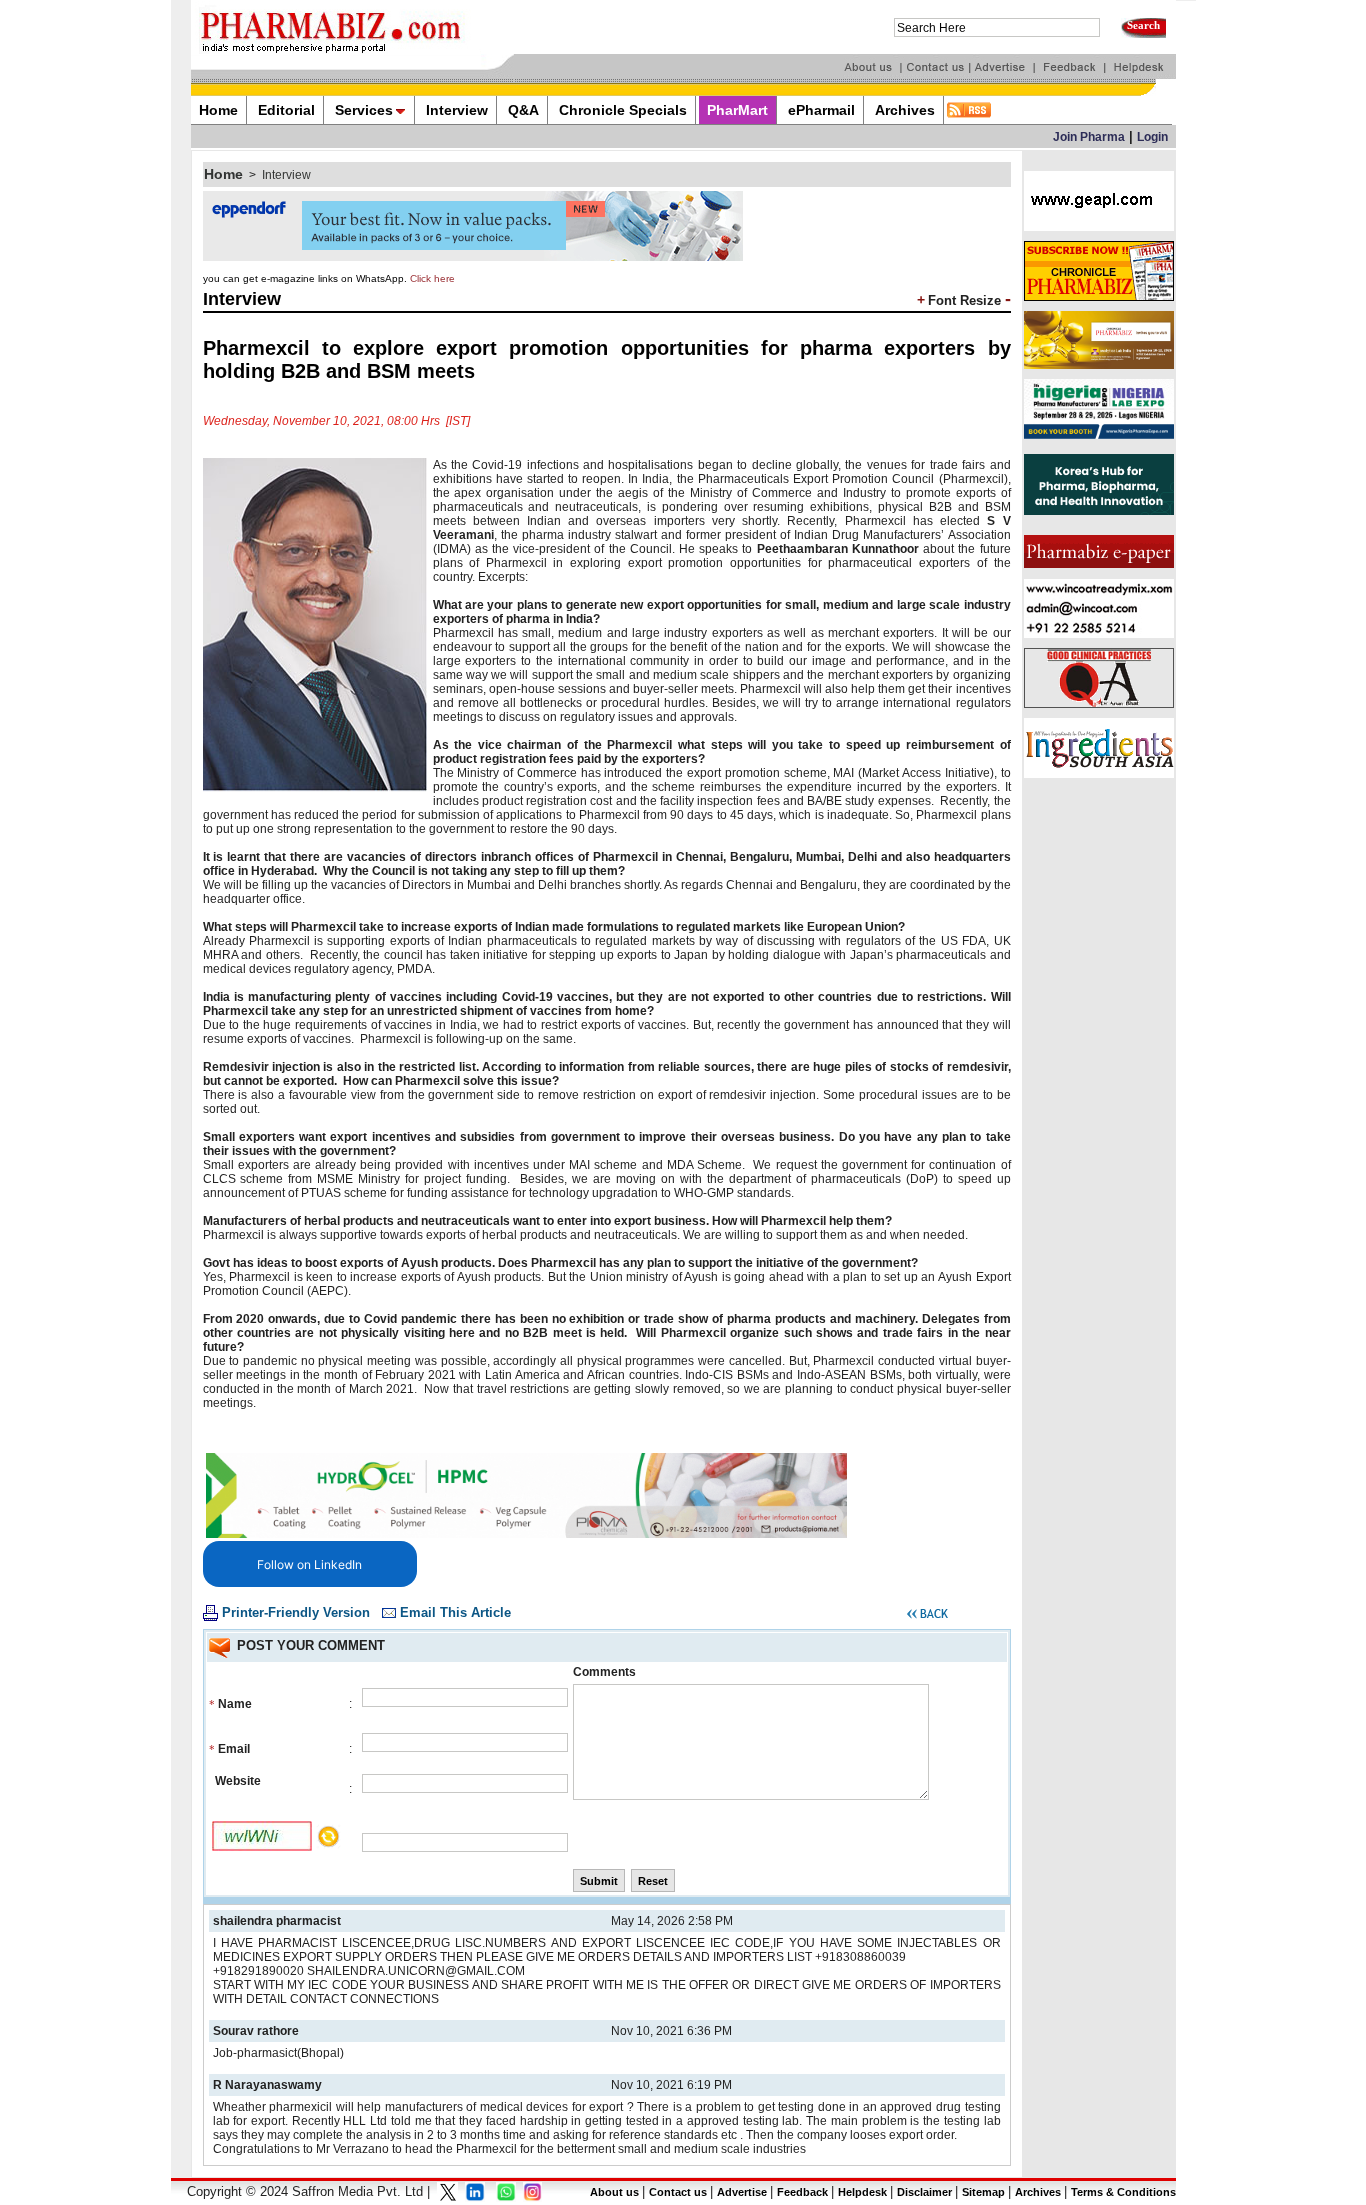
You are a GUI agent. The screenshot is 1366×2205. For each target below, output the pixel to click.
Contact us (678, 2192)
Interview (286, 175)
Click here (432, 278)
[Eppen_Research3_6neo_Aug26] (473, 257)
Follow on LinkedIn (309, 1564)
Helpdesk (862, 2192)
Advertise (742, 2192)
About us (614, 2192)
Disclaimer (924, 2192)
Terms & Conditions (1123, 2192)
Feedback (802, 2192)
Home (223, 174)
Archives (1038, 2192)
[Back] (927, 1617)
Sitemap (983, 2192)
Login (1152, 137)
